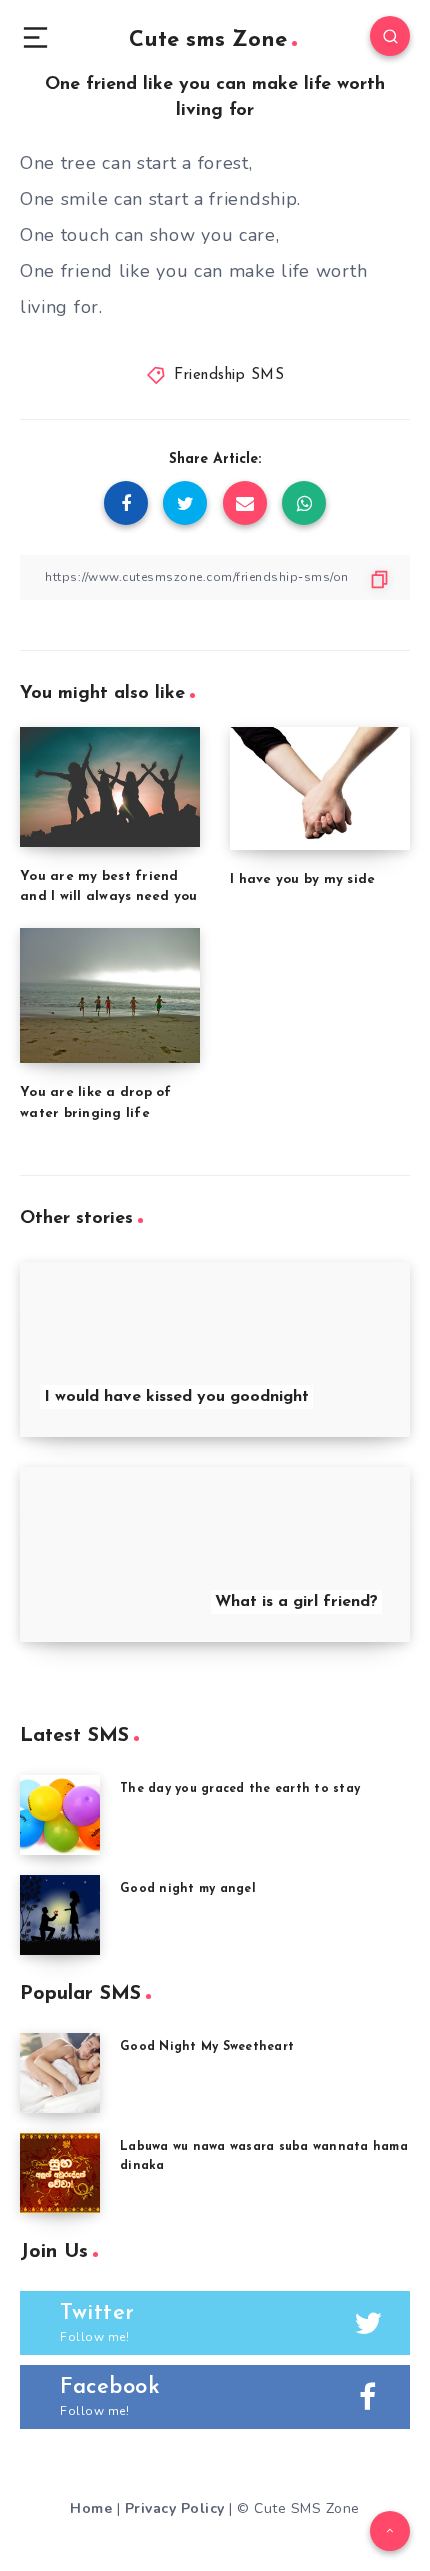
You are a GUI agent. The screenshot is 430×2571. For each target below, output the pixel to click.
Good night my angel (188, 1889)
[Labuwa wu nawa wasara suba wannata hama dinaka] (60, 2173)
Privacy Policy (175, 2508)
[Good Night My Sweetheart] (60, 2073)
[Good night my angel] (60, 1915)
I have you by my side (302, 879)
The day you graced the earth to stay (240, 1789)
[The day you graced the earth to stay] (60, 1815)
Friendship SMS (229, 375)
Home (91, 2508)
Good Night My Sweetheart (207, 2047)
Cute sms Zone (208, 40)
